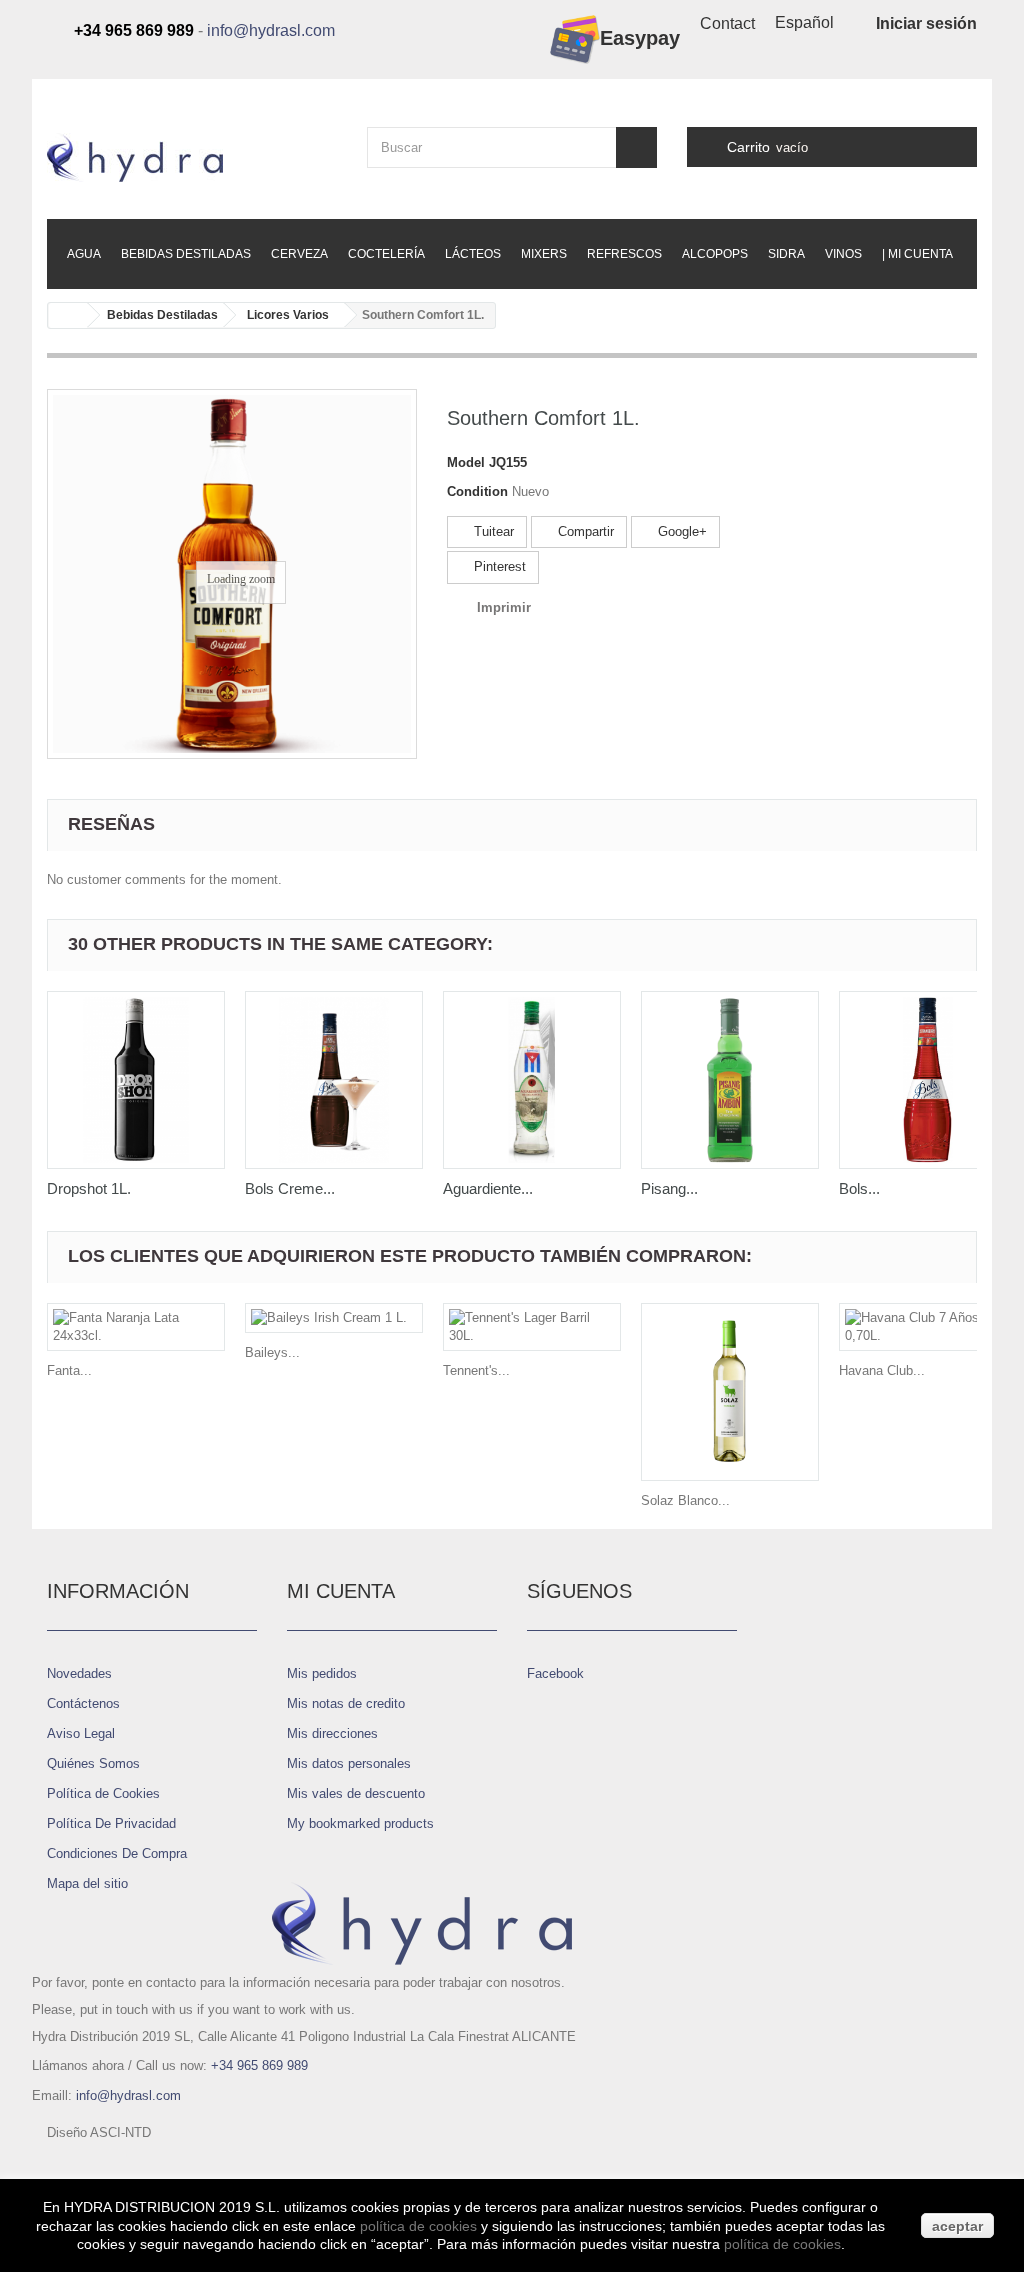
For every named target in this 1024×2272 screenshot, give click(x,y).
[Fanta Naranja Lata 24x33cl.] (136, 1327)
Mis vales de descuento (356, 1793)
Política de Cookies (103, 1793)
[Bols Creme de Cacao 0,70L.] (334, 1080)
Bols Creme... (290, 1188)
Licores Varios (288, 315)
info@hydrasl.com (271, 30)
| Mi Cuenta (917, 254)
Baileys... (272, 1352)
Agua (84, 254)
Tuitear (492, 531)
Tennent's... (476, 1370)
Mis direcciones (332, 1733)
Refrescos (624, 254)
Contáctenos (83, 1703)
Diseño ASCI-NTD (99, 2132)
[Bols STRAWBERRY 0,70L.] (928, 1080)
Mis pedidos (322, 1673)
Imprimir (504, 607)
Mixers (544, 254)
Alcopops (715, 254)
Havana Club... (882, 1370)
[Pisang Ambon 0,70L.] (730, 1080)
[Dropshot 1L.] (136, 1080)
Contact (727, 23)
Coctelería (386, 254)
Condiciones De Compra (117, 1853)
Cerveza (299, 254)
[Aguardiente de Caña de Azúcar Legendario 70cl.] (532, 1080)
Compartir (584, 531)
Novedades (79, 1673)
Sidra (786, 254)
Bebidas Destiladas (186, 254)
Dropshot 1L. (89, 1188)
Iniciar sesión (926, 23)
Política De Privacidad (111, 1823)
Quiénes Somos (93, 1763)
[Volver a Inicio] (68, 315)
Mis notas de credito (346, 1703)
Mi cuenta (341, 1591)
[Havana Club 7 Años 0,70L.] (928, 1327)
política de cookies (418, 2226)
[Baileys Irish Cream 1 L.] (334, 1318)
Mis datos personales (349, 1763)
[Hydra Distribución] (192, 157)
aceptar (957, 2226)
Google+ (680, 531)
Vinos (843, 254)
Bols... (859, 1188)
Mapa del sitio (87, 1883)
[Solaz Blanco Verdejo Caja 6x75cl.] (730, 1392)
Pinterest (498, 566)
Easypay (640, 38)
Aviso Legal (81, 1733)
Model (466, 462)
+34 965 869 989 (259, 2065)
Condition (477, 491)
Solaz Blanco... (685, 1500)
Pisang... (669, 1188)
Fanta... (69, 1370)
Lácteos (473, 254)
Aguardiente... (488, 1188)
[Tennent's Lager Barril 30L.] (532, 1327)
